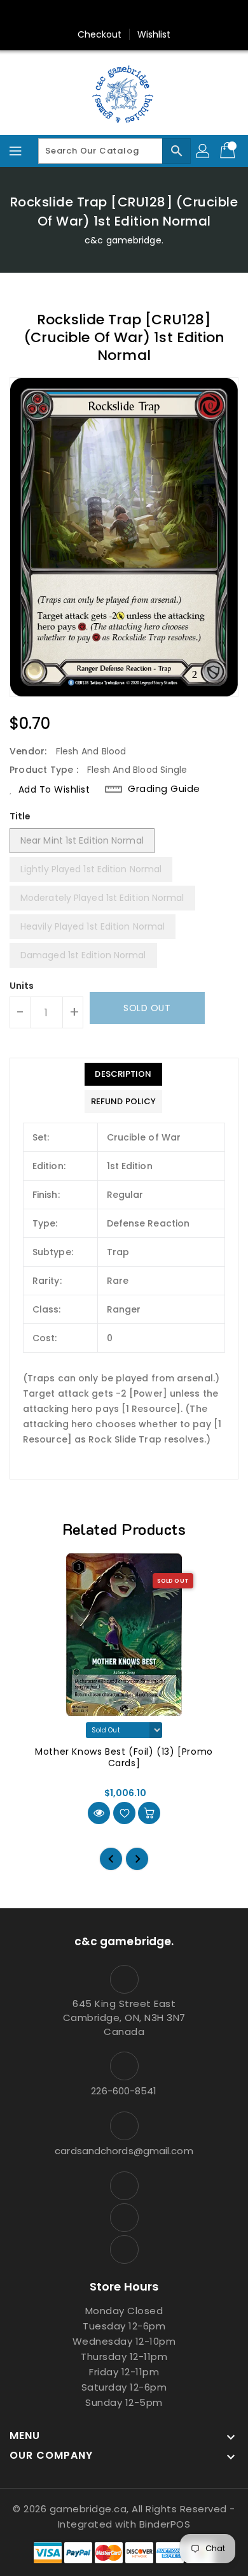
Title (20, 816)
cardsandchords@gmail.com (124, 2151)
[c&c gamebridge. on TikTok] (148, 15)
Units (22, 986)
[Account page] (203, 151)
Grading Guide (164, 789)
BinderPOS (165, 2524)
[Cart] (229, 151)
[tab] (123, 1074)
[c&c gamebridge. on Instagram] (100, 15)
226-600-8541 (124, 2091)
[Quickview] (99, 1813)
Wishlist (154, 34)
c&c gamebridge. (124, 240)
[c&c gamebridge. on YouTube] (124, 15)
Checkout (100, 34)
